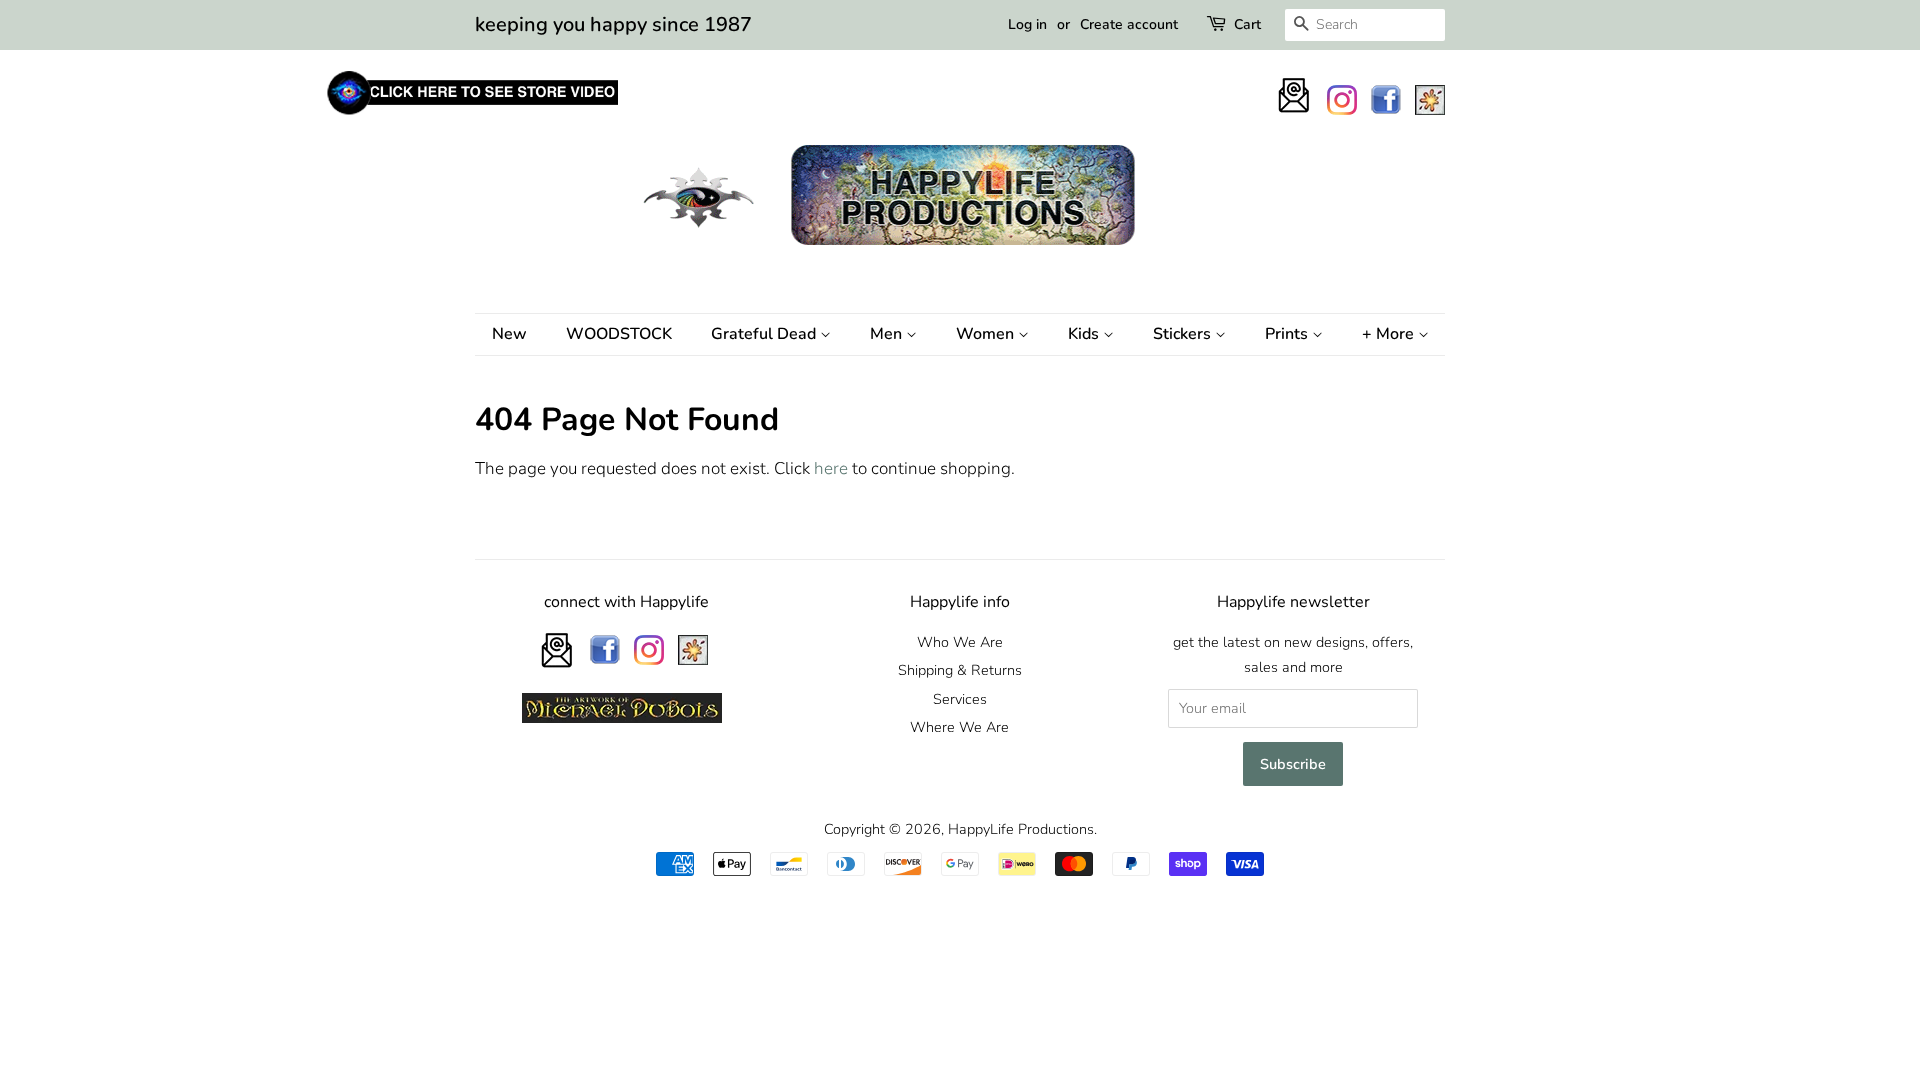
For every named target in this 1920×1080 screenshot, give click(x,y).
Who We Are (960, 642)
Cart (1247, 24)
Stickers (1184, 334)
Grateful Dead (765, 334)
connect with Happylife (626, 602)
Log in (1027, 24)
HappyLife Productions (1021, 829)
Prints (1288, 334)
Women (987, 334)
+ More (1390, 334)
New (509, 334)
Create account (1129, 24)
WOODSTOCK (619, 334)
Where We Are (959, 727)
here (831, 468)
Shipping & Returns (960, 670)
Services (960, 699)
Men (888, 334)
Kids (1085, 334)
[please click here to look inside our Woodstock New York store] (471, 114)
